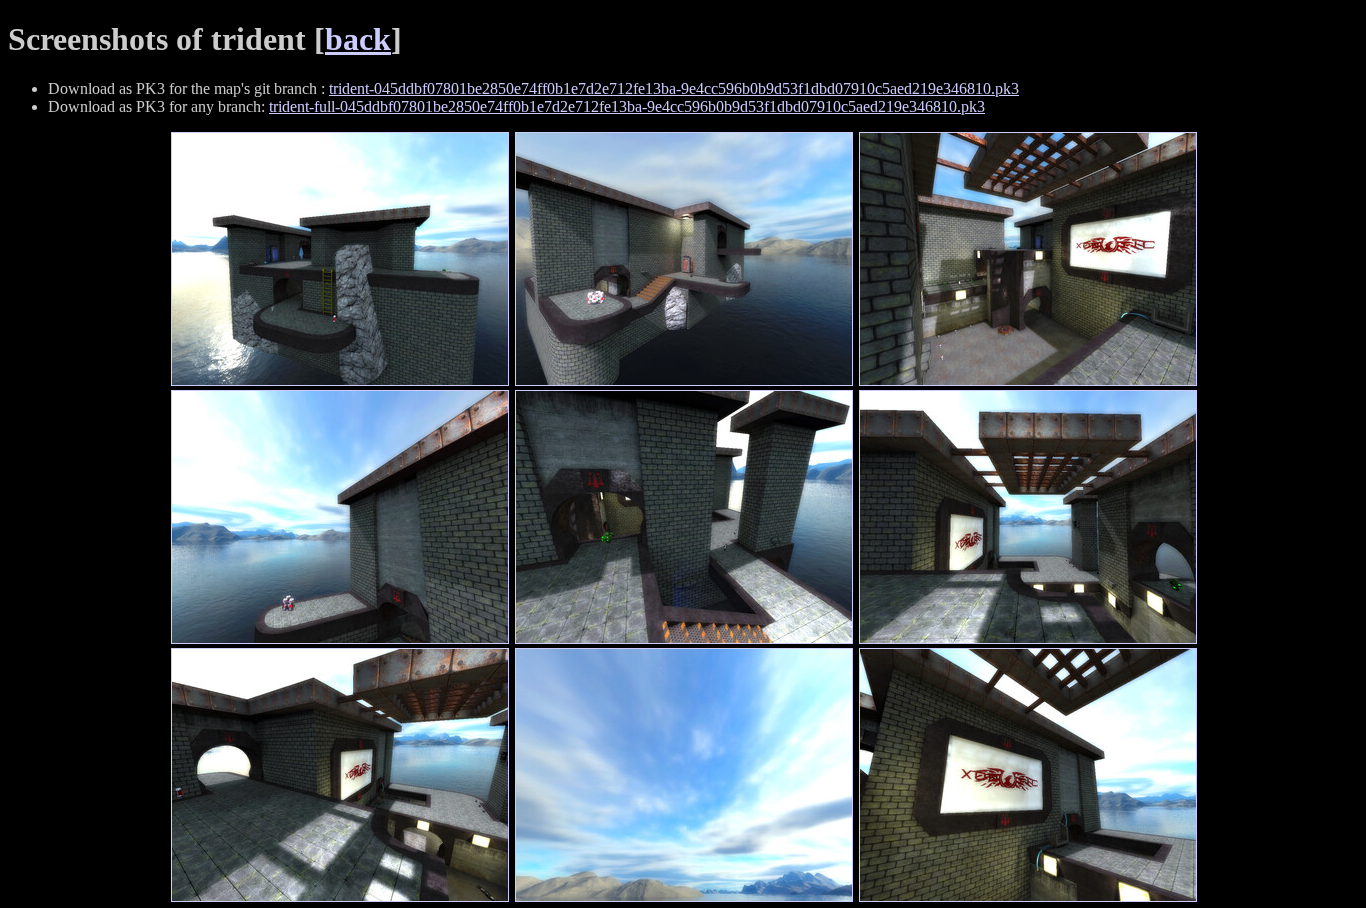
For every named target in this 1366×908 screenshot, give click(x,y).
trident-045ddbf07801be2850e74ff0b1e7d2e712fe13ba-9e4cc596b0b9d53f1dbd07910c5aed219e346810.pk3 (674, 88)
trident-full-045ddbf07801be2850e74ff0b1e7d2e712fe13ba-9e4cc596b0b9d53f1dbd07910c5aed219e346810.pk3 (627, 106)
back (358, 39)
